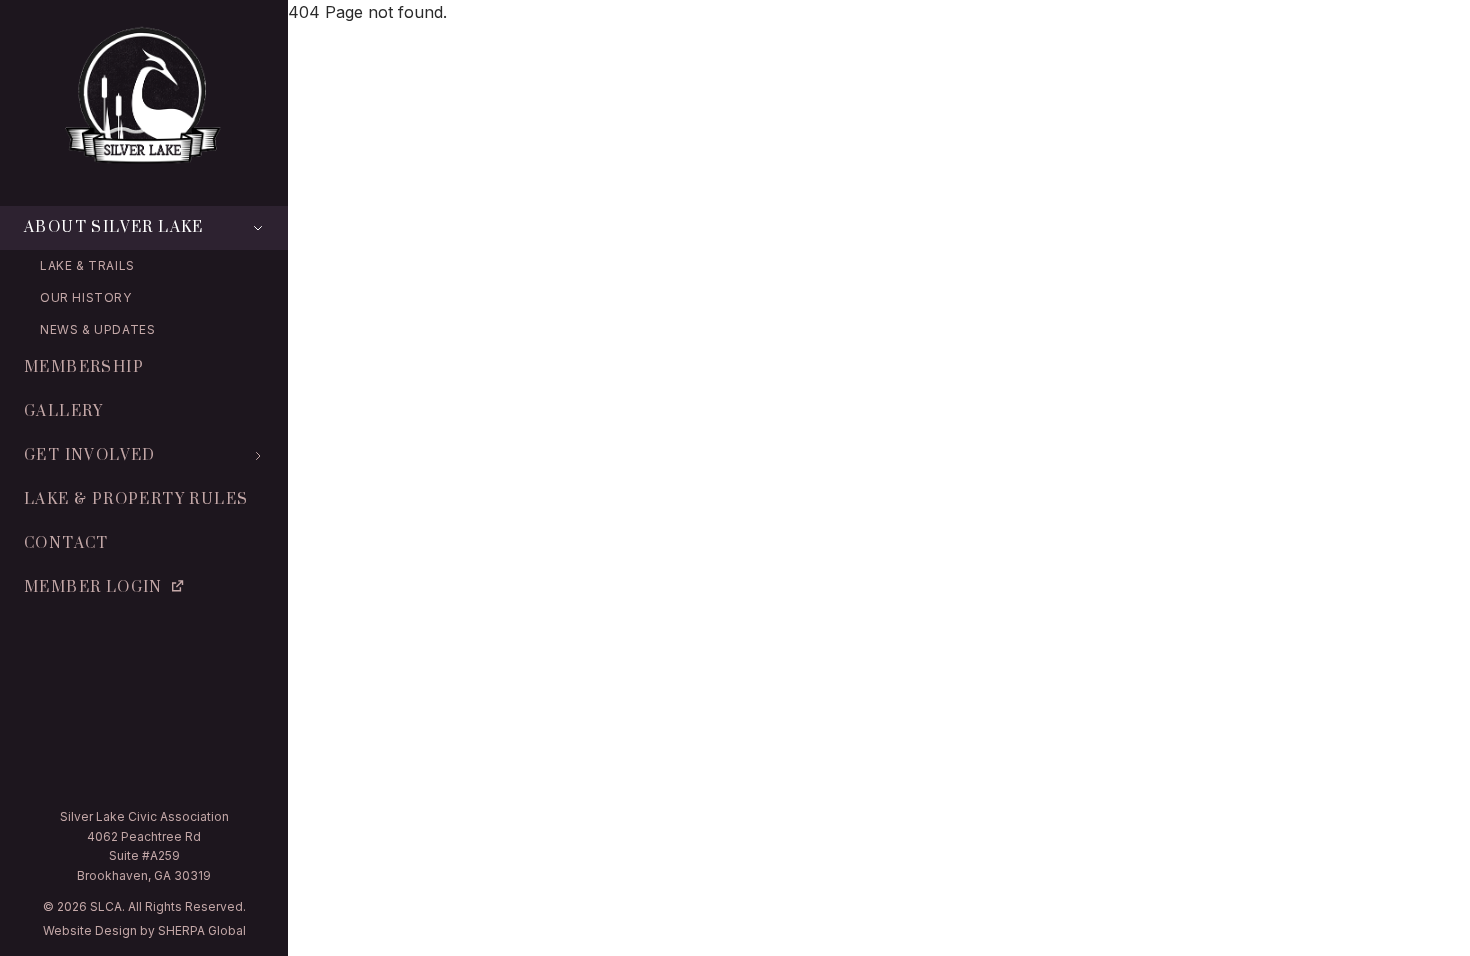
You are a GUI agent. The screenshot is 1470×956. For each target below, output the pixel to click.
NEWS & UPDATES (97, 329)
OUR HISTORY (86, 297)
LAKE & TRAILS (87, 265)
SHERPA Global (202, 930)
